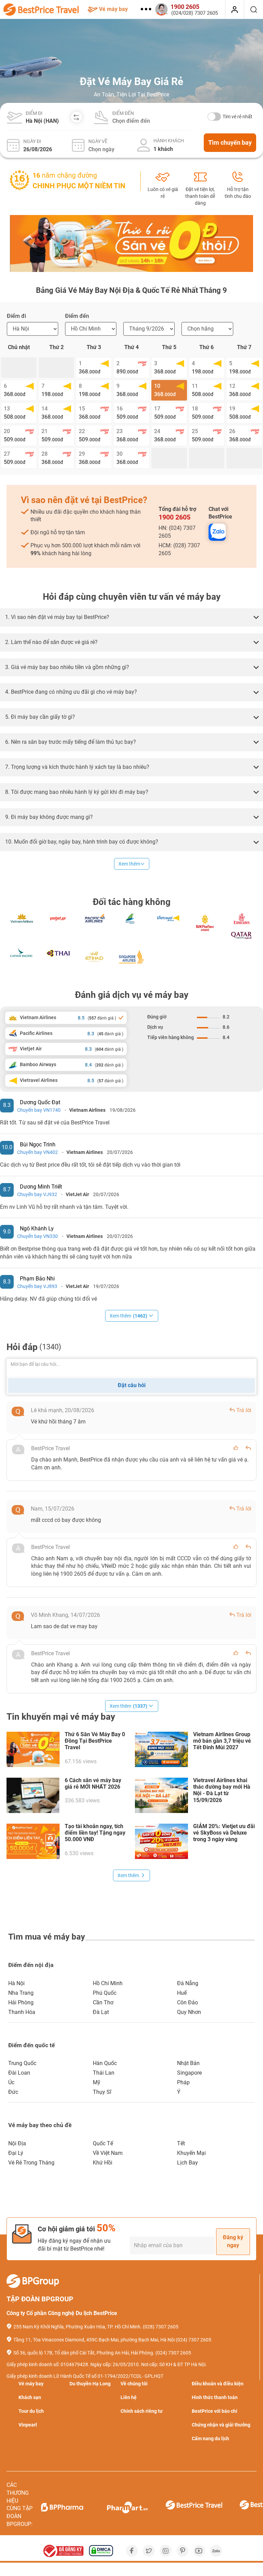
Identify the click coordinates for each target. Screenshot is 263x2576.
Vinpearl (28, 2425)
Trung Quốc (22, 2063)
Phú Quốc (105, 1993)
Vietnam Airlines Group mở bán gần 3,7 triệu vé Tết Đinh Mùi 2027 (222, 1741)
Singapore (189, 2073)
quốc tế (103, 2143)
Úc (11, 2082)
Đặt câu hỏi (132, 1385)
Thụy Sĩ (102, 2092)
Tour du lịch (31, 2411)
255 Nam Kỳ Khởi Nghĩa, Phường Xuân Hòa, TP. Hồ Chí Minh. (78, 2327)
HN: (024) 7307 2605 (177, 532)
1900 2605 (174, 517)
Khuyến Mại (191, 2153)
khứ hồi (103, 2163)
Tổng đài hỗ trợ (177, 514)
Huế (182, 1993)
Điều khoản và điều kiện (218, 2384)
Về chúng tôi (134, 2384)
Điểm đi (34, 113)
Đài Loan (19, 2073)
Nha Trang (21, 1993)
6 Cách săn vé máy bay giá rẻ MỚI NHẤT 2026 (93, 1784)
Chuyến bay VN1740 (39, 1110)
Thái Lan (104, 2073)
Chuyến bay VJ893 (37, 1286)
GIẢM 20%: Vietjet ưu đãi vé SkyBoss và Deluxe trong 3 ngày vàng (224, 1833)
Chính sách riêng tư (142, 2411)
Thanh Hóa (22, 2012)
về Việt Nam (108, 2153)
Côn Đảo (187, 2002)
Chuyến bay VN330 (37, 1236)
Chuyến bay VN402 (37, 1152)
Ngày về (98, 141)
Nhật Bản (188, 2063)
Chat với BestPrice (220, 513)
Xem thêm (129, 864)
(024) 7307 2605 (193, 2340)
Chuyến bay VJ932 (37, 1194)
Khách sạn (30, 2397)
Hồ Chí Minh (108, 1983)
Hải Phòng (21, 2002)
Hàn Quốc (105, 2063)
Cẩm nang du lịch (210, 2438)
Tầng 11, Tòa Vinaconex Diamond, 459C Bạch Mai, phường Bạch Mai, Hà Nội (94, 2340)
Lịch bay (187, 2163)
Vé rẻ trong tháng (31, 2163)
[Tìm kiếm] (254, 10)
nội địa (17, 2143)
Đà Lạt (101, 2012)
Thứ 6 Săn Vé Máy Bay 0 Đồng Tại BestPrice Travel (95, 1741)
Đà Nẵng (188, 1983)
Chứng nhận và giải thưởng (221, 2425)
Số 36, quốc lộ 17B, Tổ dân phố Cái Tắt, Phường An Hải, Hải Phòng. (84, 2353)
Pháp (183, 2082)
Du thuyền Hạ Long (90, 2384)
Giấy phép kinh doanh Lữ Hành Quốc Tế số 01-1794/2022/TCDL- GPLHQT (85, 2376)
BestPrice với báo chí (215, 2411)
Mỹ (97, 2082)
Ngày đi (32, 141)
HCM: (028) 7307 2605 (179, 549)
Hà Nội (16, 1983)
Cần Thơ (103, 2002)
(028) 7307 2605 (161, 2327)
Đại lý (16, 2153)
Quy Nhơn (189, 2012)
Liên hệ (129, 2397)
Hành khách (169, 141)
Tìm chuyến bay (230, 142)
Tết (181, 2143)
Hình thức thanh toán (215, 2397)
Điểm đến (123, 113)
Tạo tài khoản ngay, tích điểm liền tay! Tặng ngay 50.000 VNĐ (95, 1833)
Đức (13, 2092)
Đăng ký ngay (233, 2241)
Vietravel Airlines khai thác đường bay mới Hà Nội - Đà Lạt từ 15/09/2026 (222, 1790)
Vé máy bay (113, 9)
